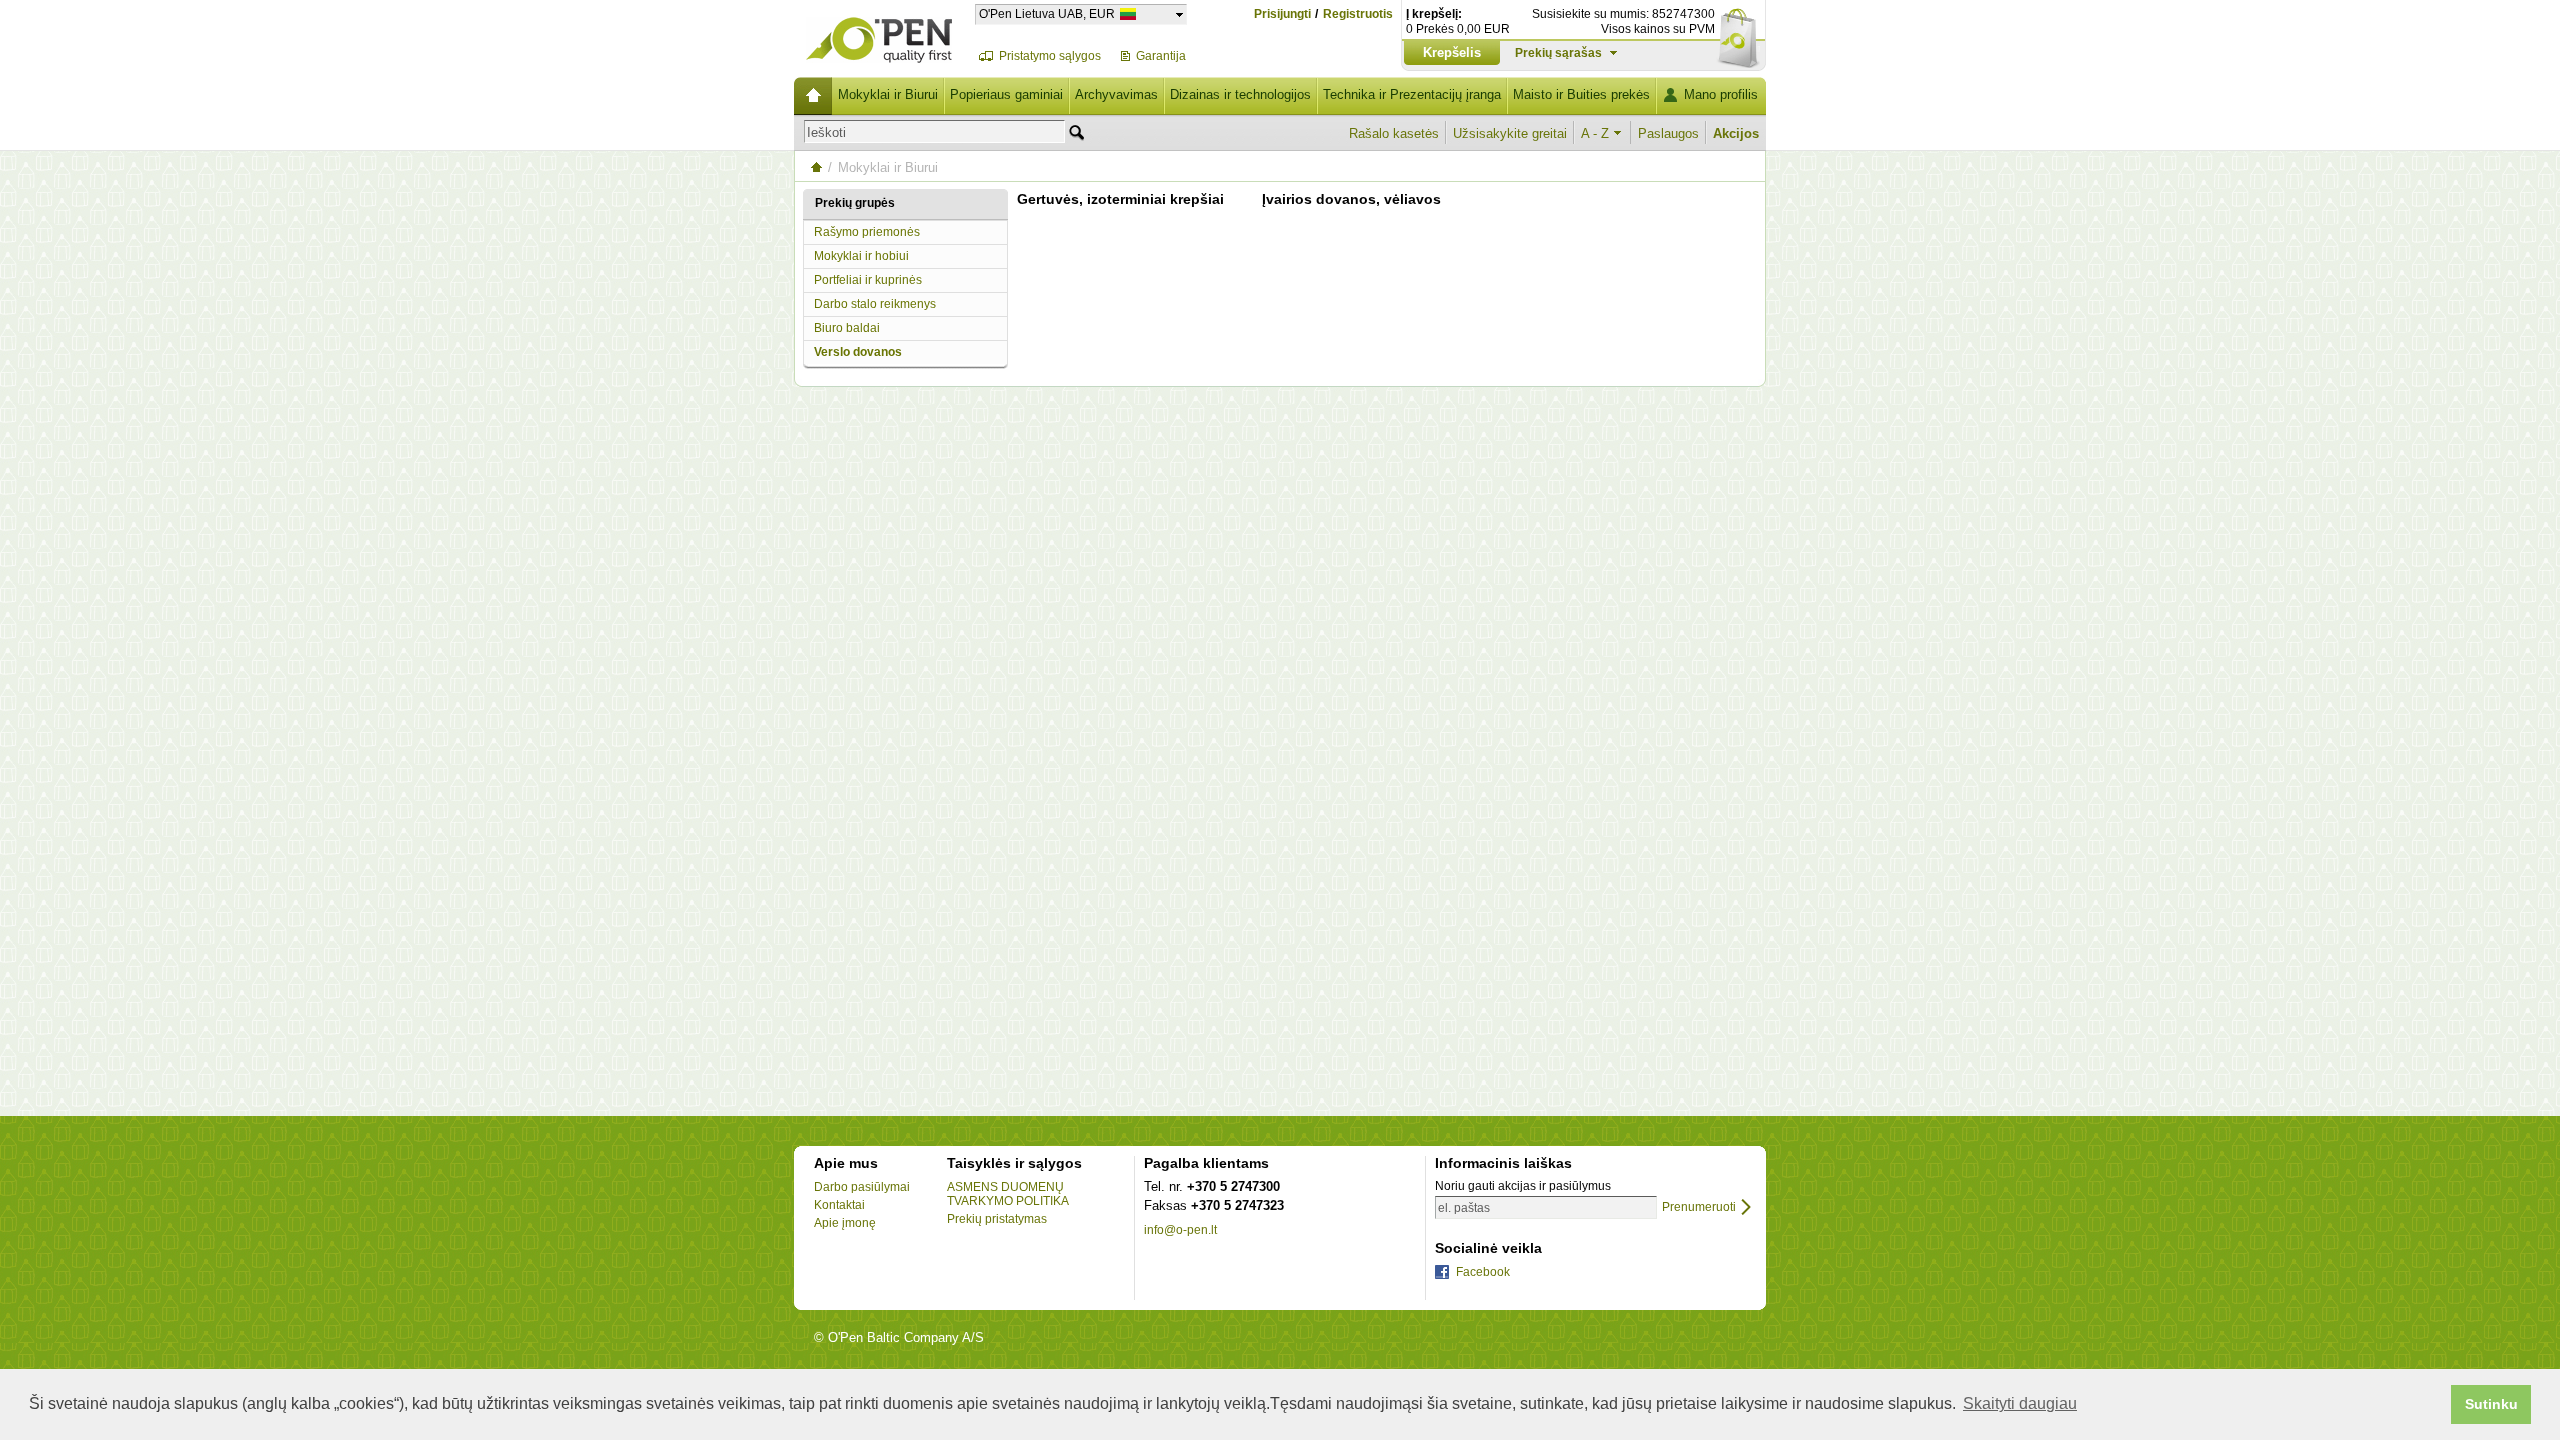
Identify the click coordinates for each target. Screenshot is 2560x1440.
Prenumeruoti (1699, 1207)
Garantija (1161, 56)
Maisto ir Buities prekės (1581, 94)
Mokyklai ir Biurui (888, 94)
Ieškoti (826, 132)
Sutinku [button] (2491, 1404)
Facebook (1483, 1272)
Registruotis (1358, 14)
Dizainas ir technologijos (1240, 94)
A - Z (1595, 133)
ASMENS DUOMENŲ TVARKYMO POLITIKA (1008, 1194)
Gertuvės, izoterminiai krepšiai (1120, 199)
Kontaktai (839, 1205)
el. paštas (1464, 1208)
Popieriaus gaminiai (1006, 94)
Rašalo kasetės (1394, 133)
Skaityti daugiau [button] (2020, 1403)
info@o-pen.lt (1180, 1230)
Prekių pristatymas (997, 1219)
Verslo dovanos (858, 352)
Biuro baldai (847, 328)
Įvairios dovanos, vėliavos (1351, 199)
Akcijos (1736, 133)
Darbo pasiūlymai (862, 1187)
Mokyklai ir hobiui (861, 256)
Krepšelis (1452, 52)
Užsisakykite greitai (1510, 133)
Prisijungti (1282, 14)
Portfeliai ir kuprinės (868, 280)
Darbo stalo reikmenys (875, 304)
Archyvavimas (1116, 94)
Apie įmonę (845, 1223)
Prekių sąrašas (1558, 53)
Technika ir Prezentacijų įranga (1412, 94)
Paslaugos (1668, 133)
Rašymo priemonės (867, 232)
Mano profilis (1721, 94)
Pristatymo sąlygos (1050, 56)
